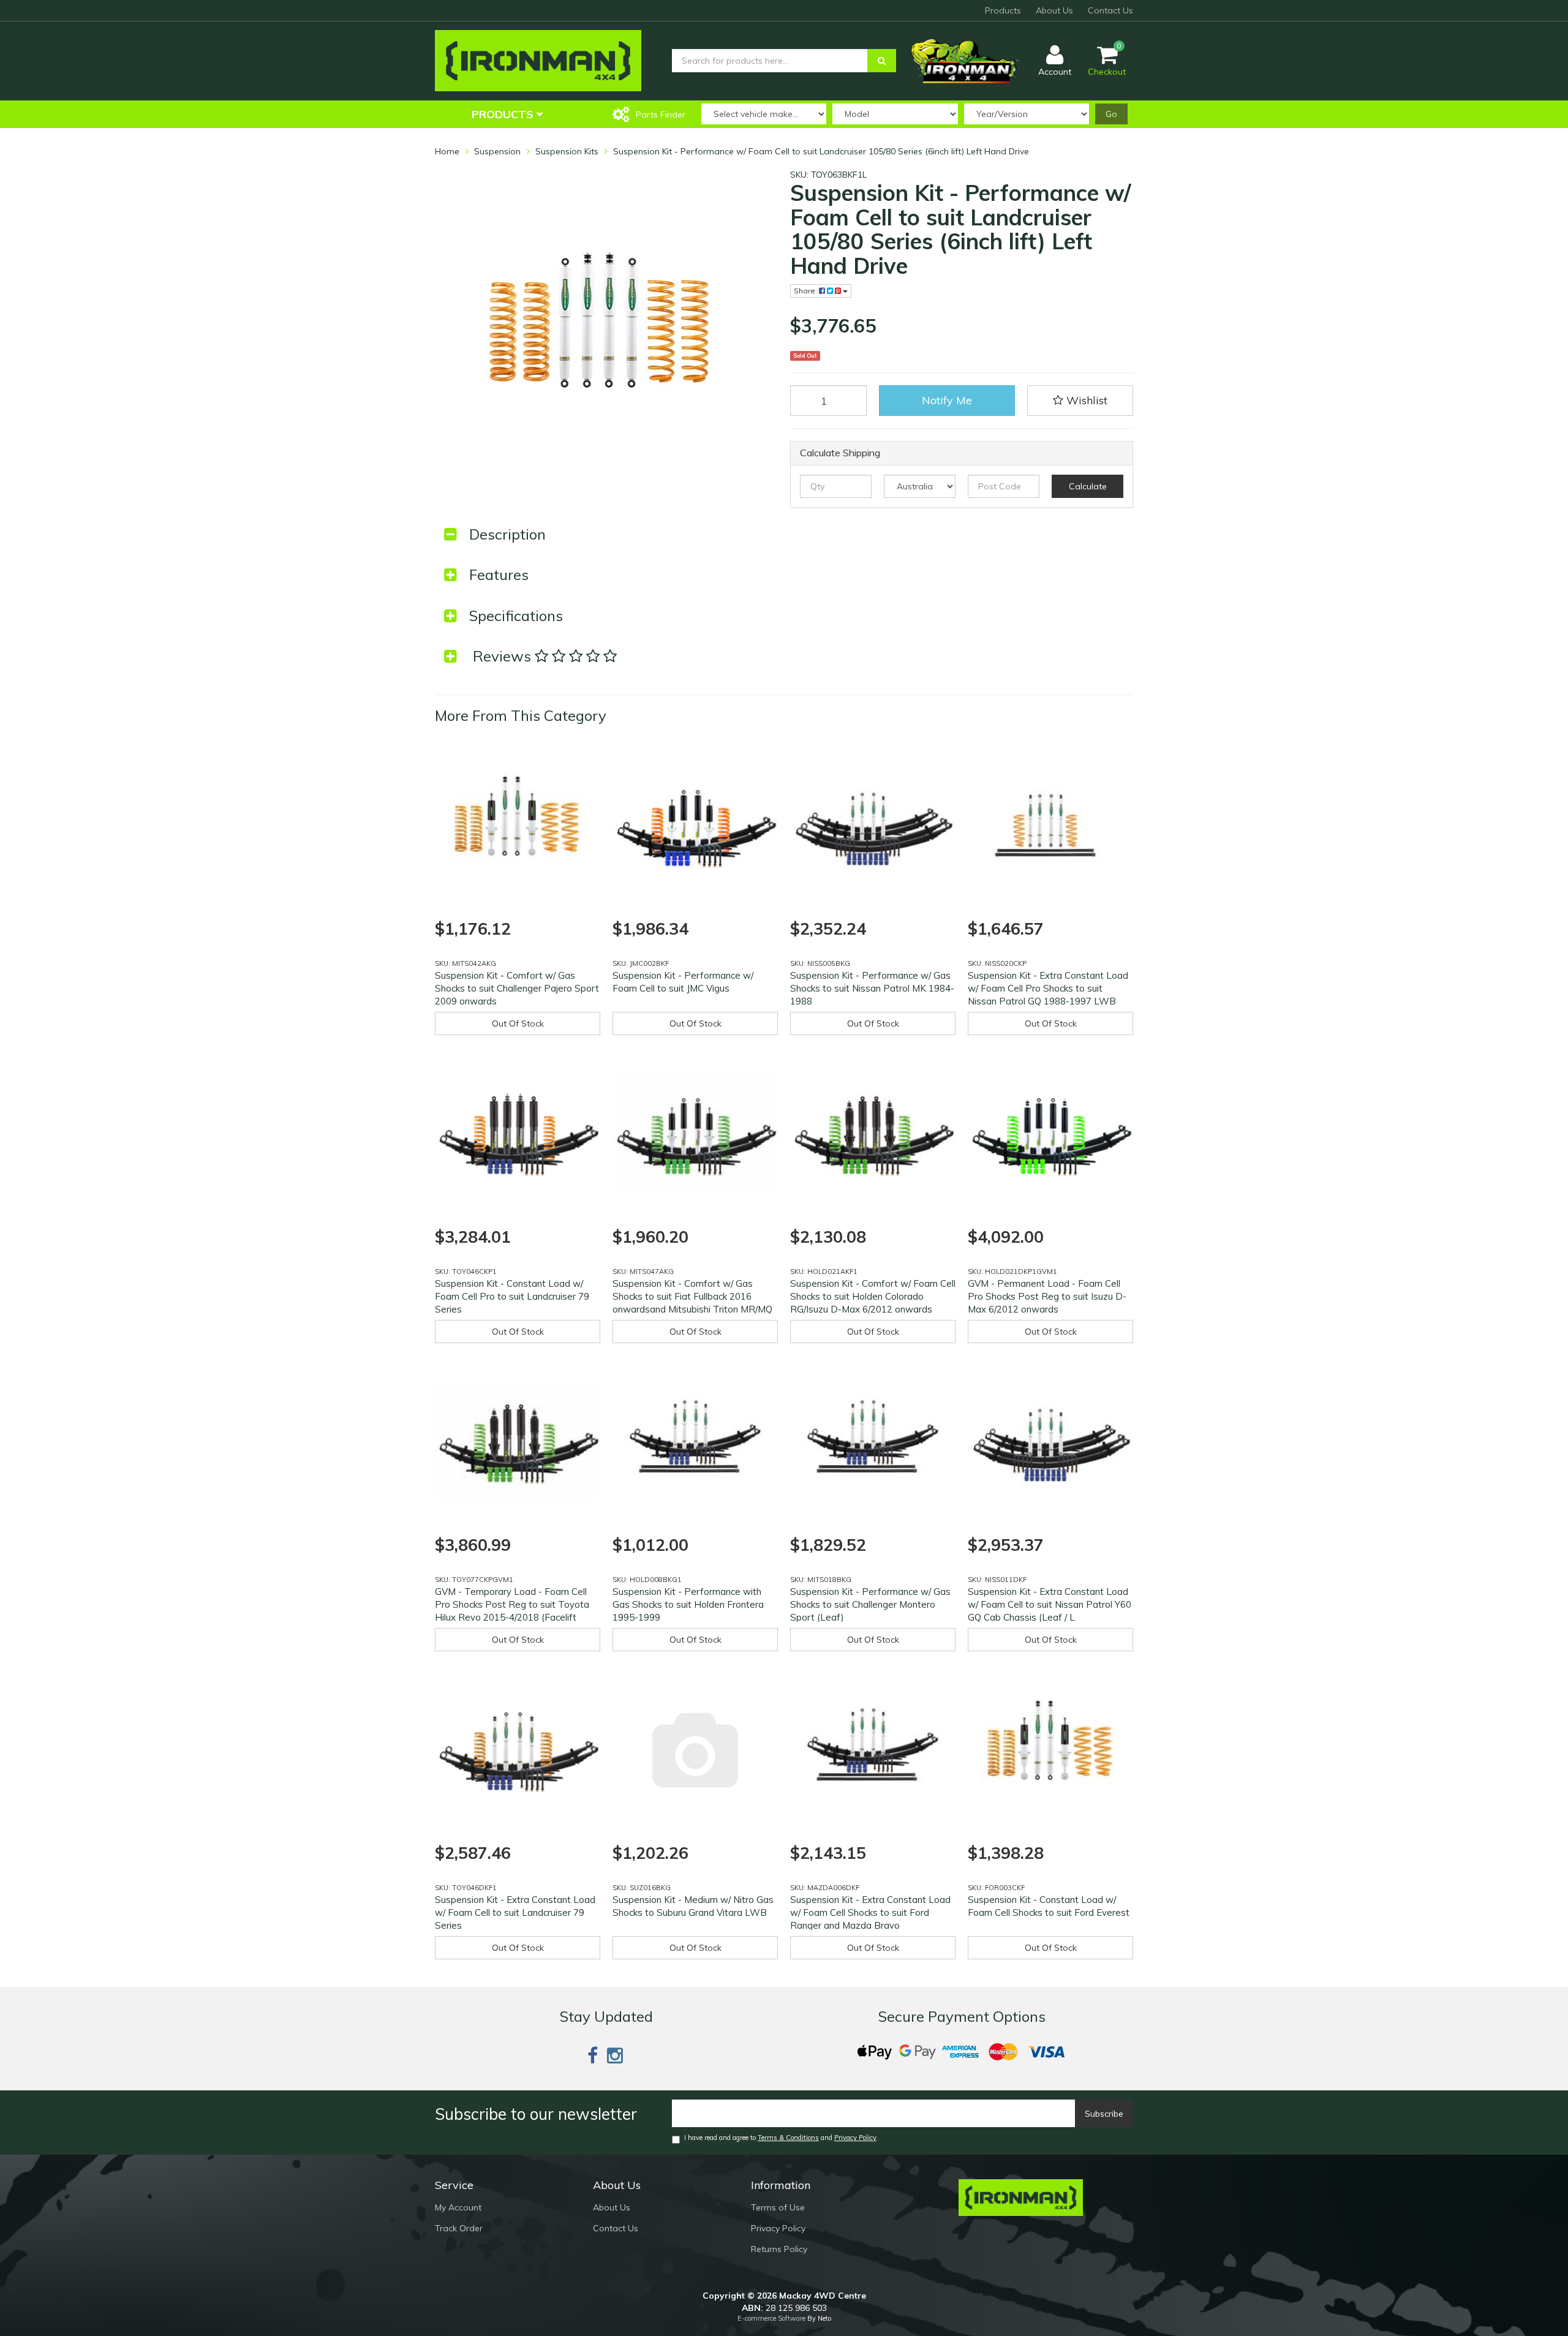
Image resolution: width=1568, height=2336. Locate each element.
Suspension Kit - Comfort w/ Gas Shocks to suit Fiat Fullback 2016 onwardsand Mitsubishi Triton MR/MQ (692, 1296)
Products (1003, 10)
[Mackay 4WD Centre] (538, 60)
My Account (458, 2207)
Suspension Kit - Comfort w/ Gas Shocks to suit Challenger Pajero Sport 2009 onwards (517, 988)
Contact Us (1110, 10)
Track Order (459, 2228)
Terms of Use (778, 2207)
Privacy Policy (855, 2138)
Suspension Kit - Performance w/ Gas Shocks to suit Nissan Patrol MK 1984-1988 (872, 988)
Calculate (1088, 486)
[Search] (882, 61)
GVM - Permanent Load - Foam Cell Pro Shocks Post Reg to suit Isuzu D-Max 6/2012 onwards (1047, 1296)
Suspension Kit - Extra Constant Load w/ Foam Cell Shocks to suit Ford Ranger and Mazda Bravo (870, 1912)
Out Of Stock (518, 1023)
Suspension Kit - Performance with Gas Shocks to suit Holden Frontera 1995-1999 (688, 1604)
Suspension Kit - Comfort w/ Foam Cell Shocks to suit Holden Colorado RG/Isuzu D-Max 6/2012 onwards (873, 1296)
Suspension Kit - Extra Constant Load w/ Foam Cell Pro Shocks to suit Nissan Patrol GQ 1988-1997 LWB (1048, 988)
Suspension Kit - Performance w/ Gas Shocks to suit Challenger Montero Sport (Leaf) (870, 1604)
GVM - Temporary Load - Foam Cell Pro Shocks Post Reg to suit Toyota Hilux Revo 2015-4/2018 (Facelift (512, 1604)
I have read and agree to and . (781, 2138)
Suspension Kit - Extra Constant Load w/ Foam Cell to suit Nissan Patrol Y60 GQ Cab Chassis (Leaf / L (1050, 1604)
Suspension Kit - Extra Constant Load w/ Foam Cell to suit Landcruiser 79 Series (515, 1912)
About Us (1054, 10)
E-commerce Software (771, 2318)
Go (1111, 114)
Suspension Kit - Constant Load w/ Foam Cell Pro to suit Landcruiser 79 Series (512, 1296)
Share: (806, 291)
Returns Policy (779, 2249)
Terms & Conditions (788, 2138)
